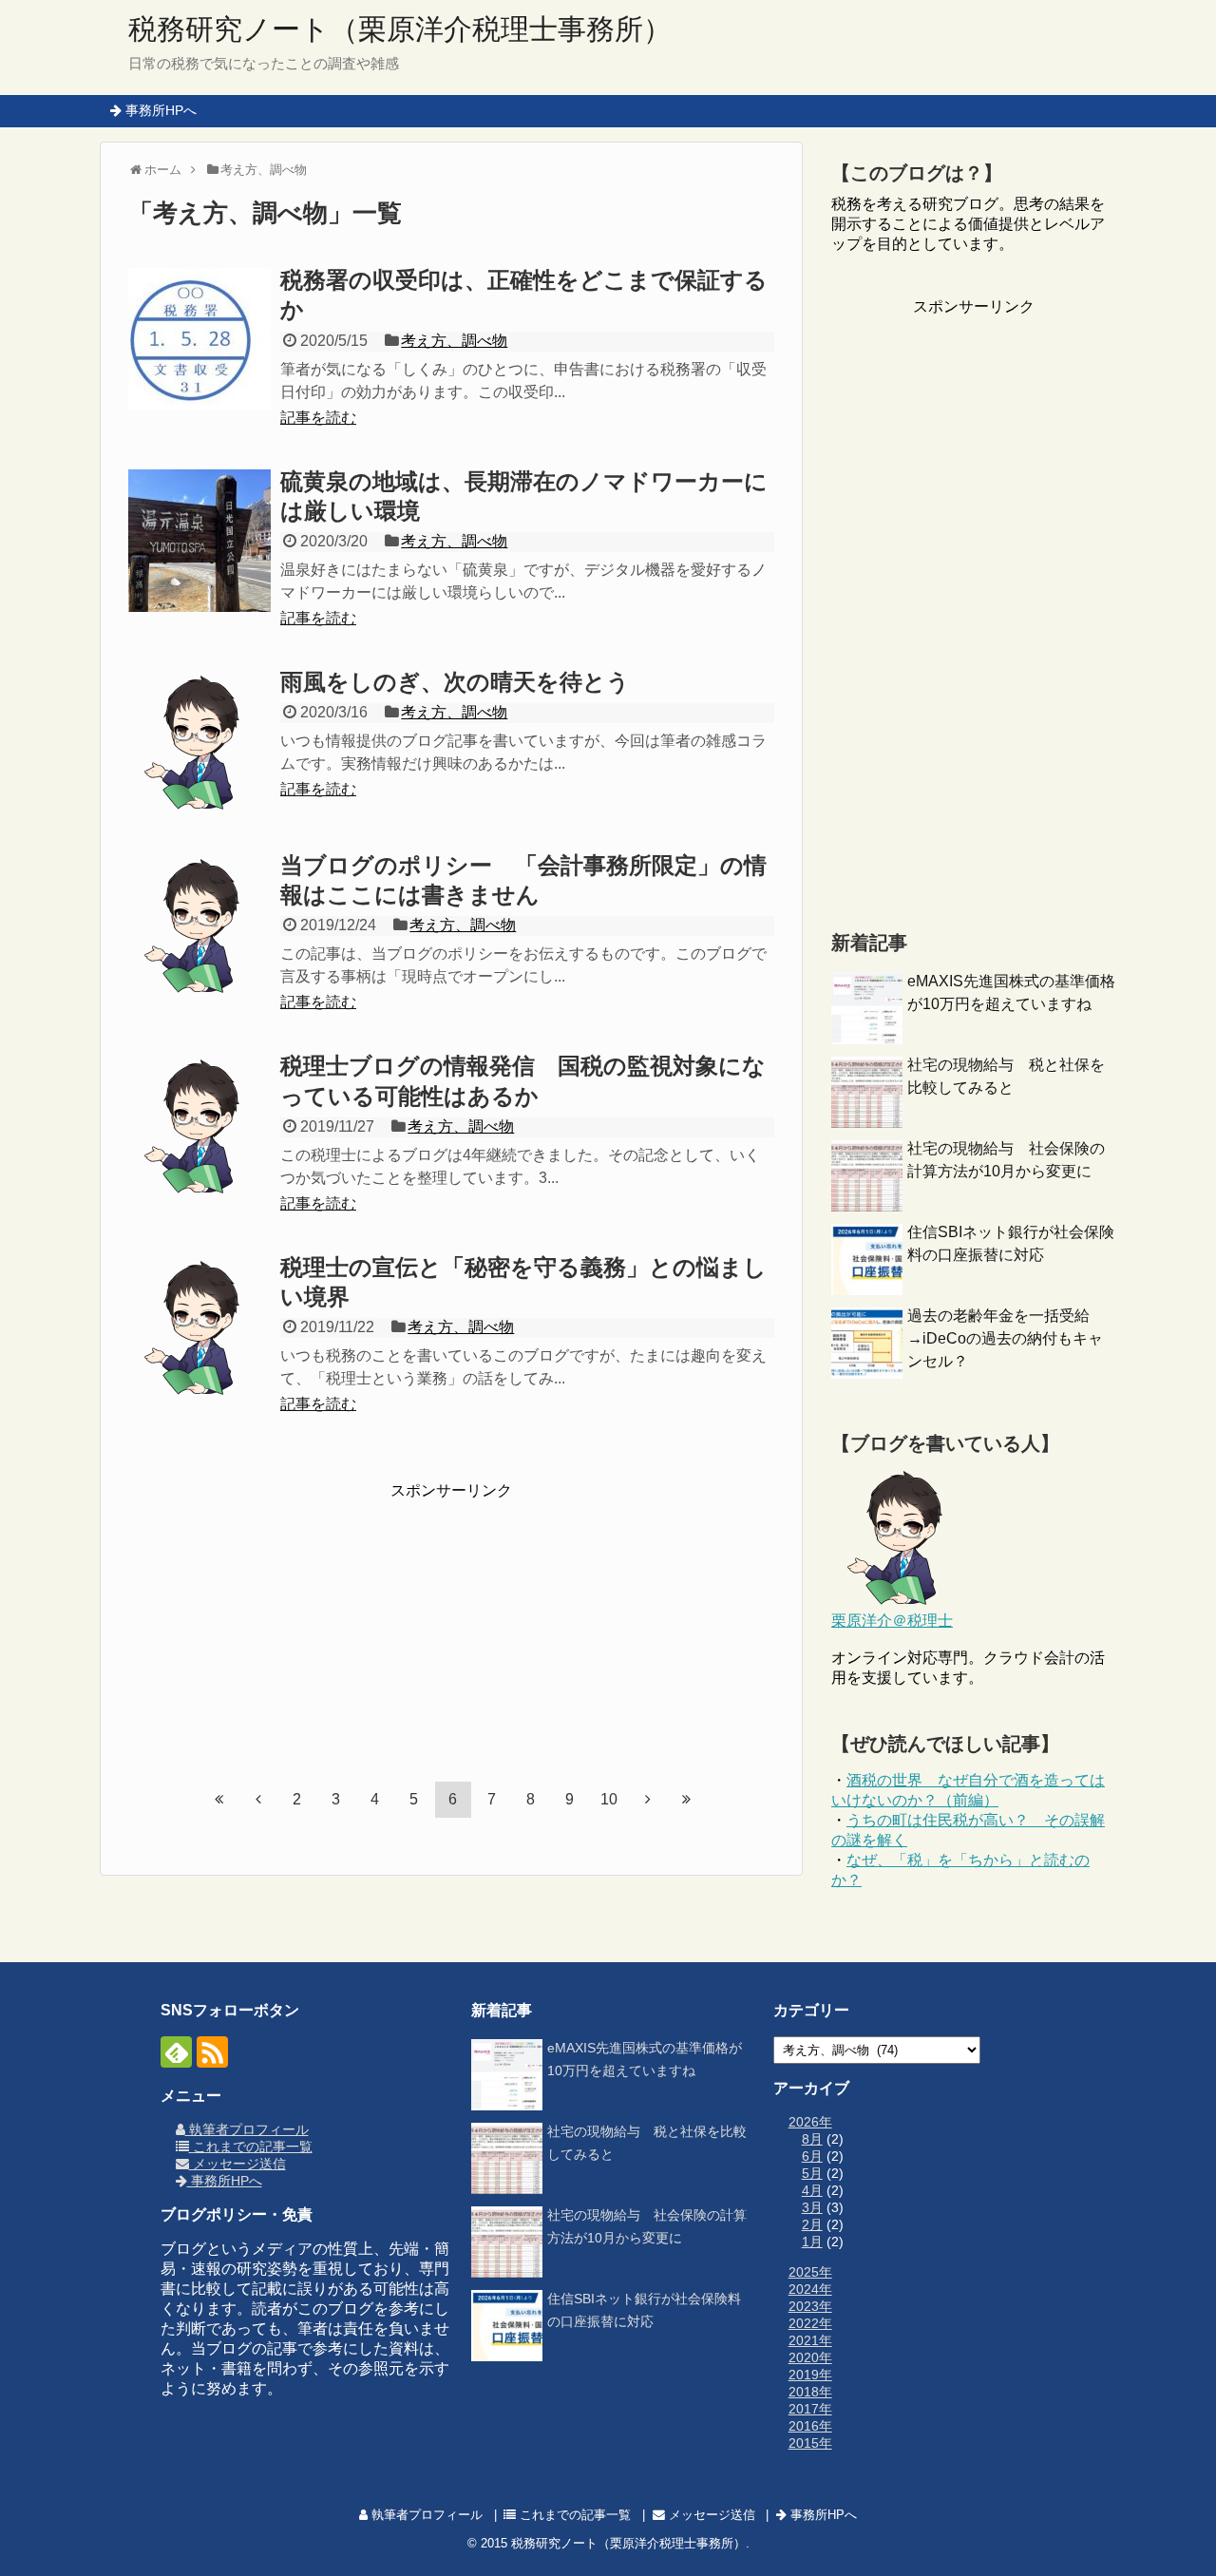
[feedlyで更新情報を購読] (176, 2052)
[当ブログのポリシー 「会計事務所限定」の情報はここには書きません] (199, 925)
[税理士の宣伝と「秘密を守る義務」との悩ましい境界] (199, 1326)
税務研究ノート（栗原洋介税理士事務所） (400, 29)
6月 (812, 2156)
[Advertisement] (451, 1620)
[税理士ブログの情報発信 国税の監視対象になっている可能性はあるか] (199, 1125)
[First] (219, 1799)
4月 (812, 2190)
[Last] (687, 1799)
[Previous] (258, 1799)
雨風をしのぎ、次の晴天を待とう (455, 682)
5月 (812, 2173)
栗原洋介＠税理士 (892, 1621)
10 (609, 1799)
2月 (812, 2224)
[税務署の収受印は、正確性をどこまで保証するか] (199, 339)
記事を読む (318, 418)
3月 (812, 2207)
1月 (812, 2242)
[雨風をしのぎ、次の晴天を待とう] (199, 741)
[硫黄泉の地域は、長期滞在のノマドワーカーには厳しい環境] (199, 541)
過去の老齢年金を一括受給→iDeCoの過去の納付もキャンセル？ (1005, 1338)
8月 (812, 2139)
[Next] (648, 1799)
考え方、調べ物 (454, 341)
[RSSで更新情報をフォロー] (212, 2052)
